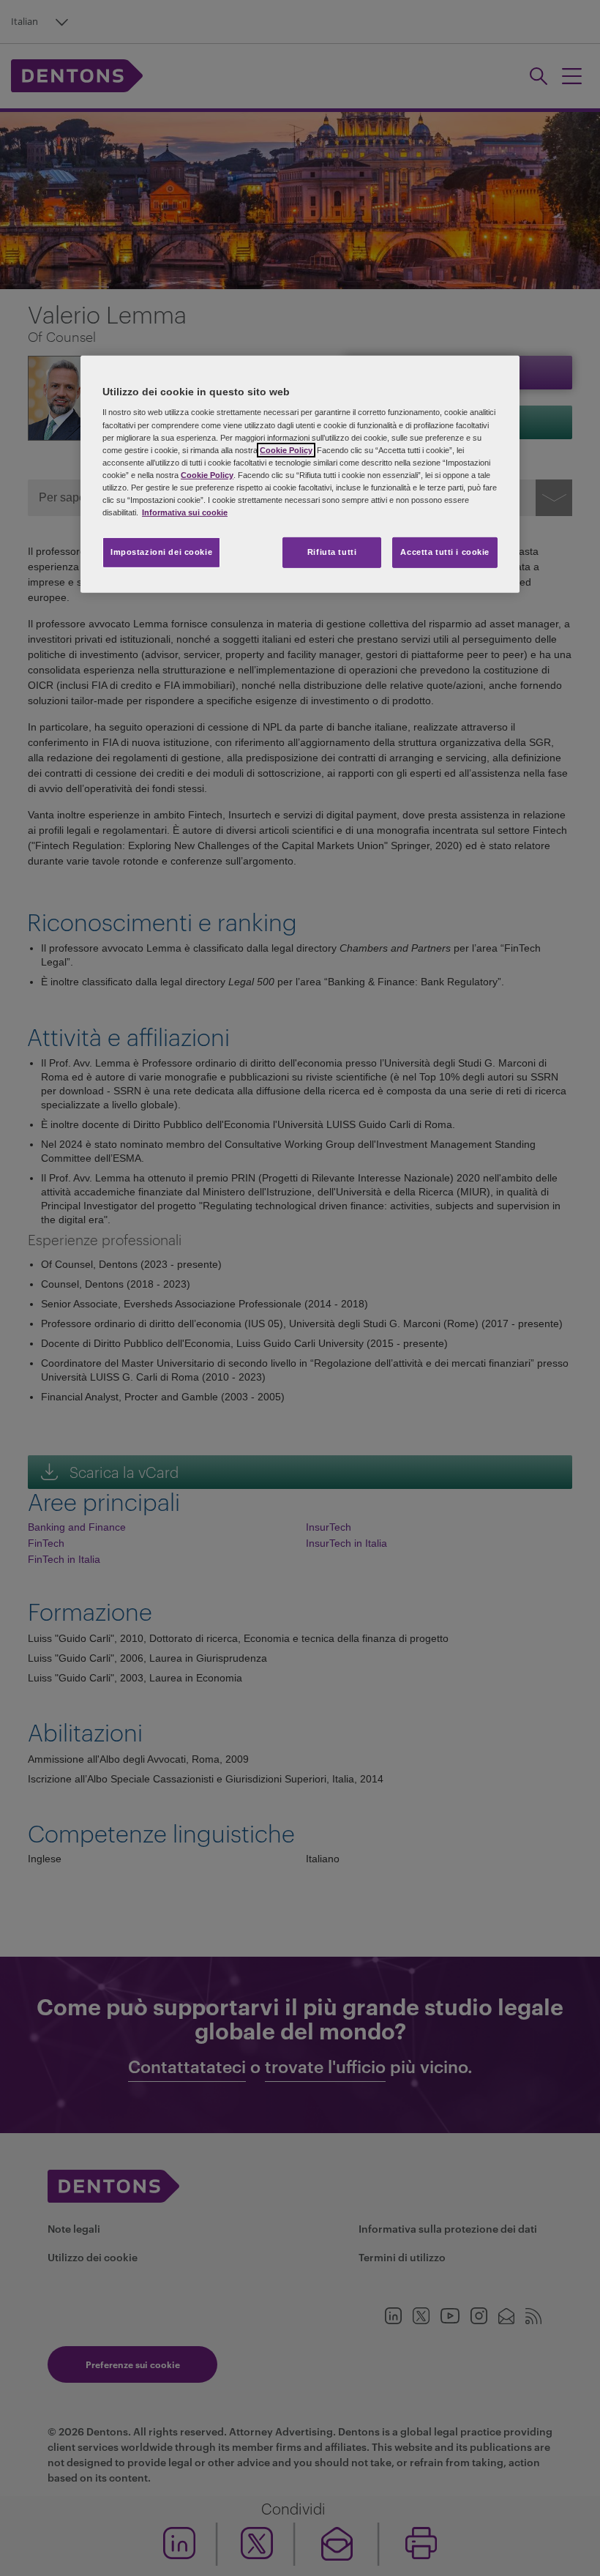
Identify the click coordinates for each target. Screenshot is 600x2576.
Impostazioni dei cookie (161, 552)
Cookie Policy (286, 449)
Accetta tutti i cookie (445, 552)
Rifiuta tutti (332, 552)
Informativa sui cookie (185, 512)
